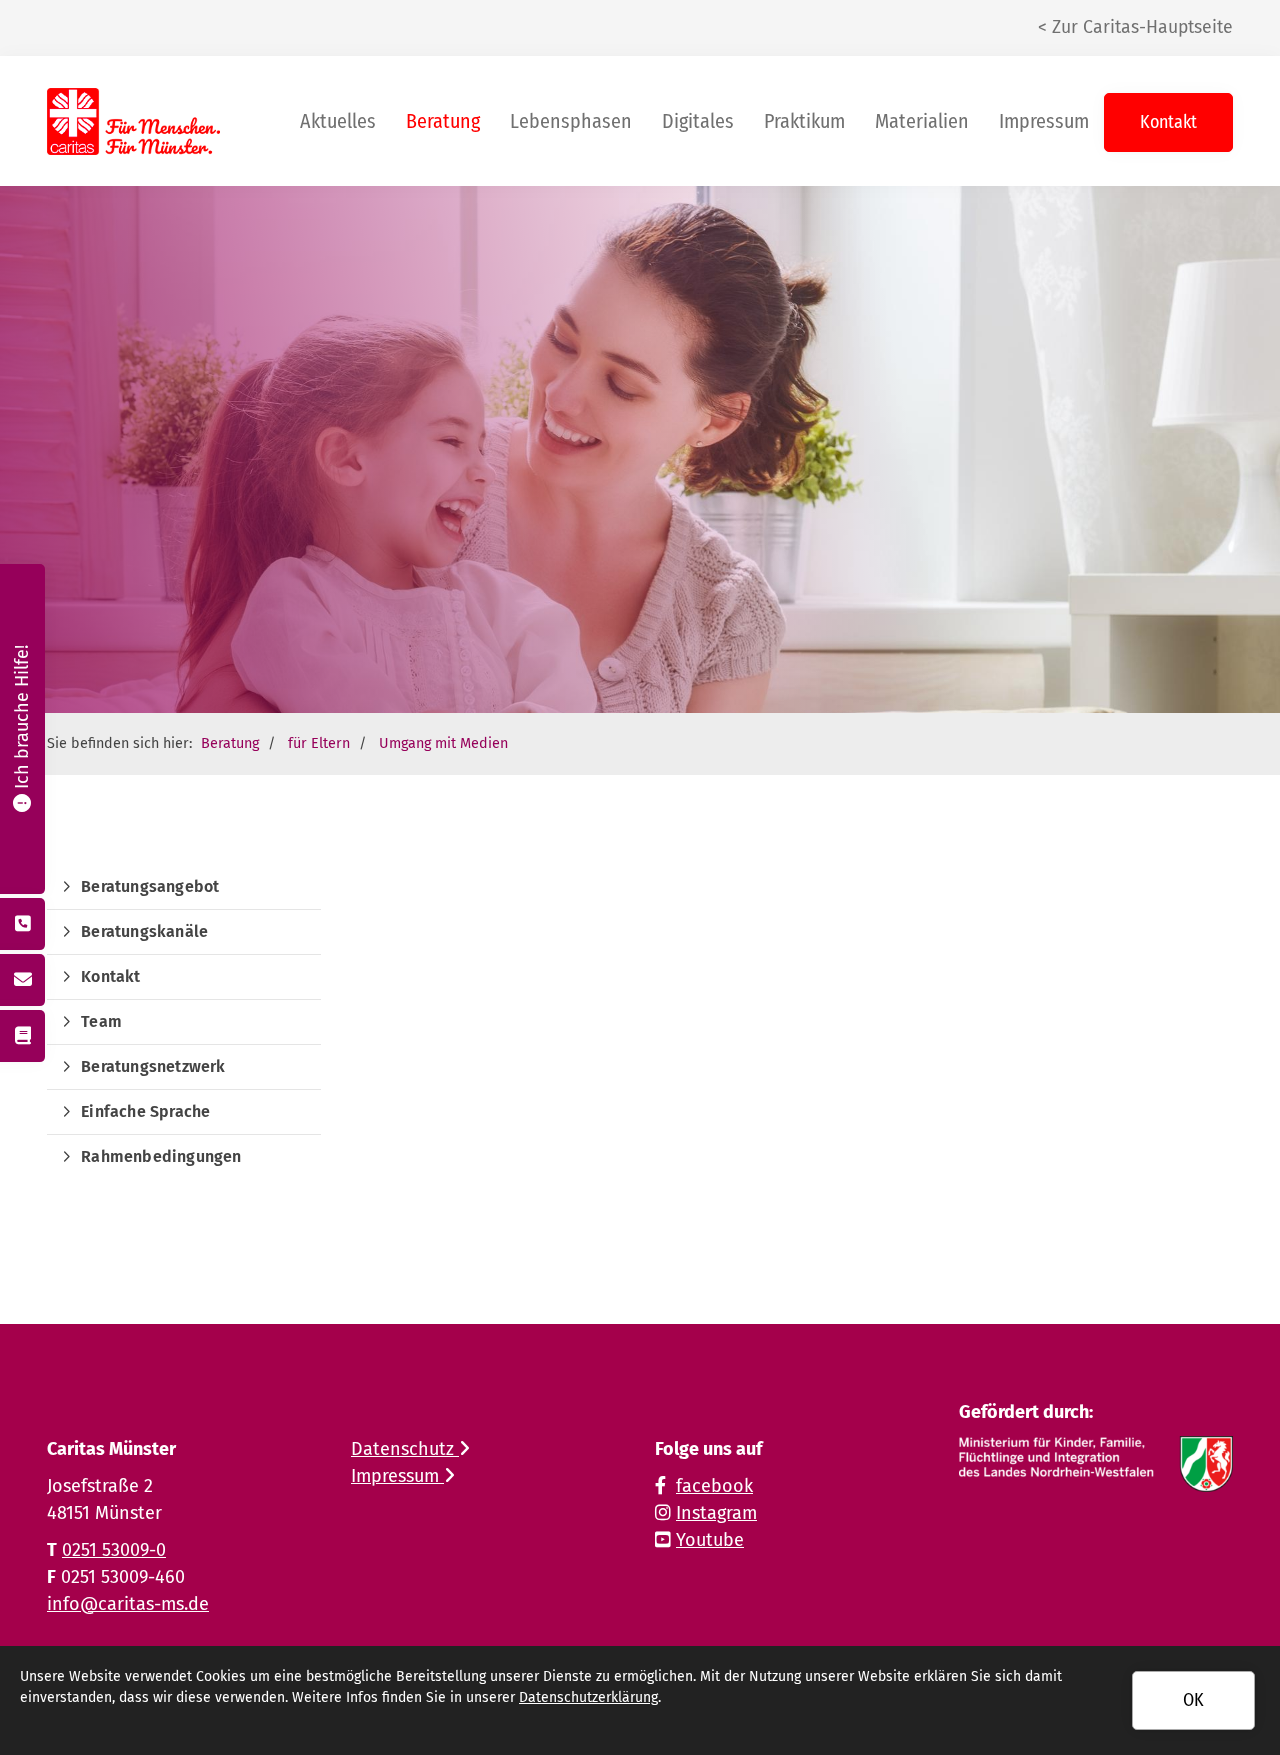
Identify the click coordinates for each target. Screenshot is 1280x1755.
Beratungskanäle (144, 931)
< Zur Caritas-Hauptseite (1135, 27)
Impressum (1044, 121)
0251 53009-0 (114, 1550)
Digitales (698, 121)
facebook (714, 1486)
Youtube (710, 1540)
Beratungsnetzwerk (153, 1066)
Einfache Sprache (145, 1111)
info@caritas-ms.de (128, 1604)
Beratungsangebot (150, 886)
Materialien (922, 121)
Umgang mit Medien (443, 743)
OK (1193, 1700)
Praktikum (804, 121)
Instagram (716, 1513)
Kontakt (1168, 122)
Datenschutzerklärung (588, 1697)
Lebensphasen (571, 121)
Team (101, 1021)
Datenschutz (405, 1449)
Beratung (443, 121)
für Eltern (319, 743)
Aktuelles (338, 121)
